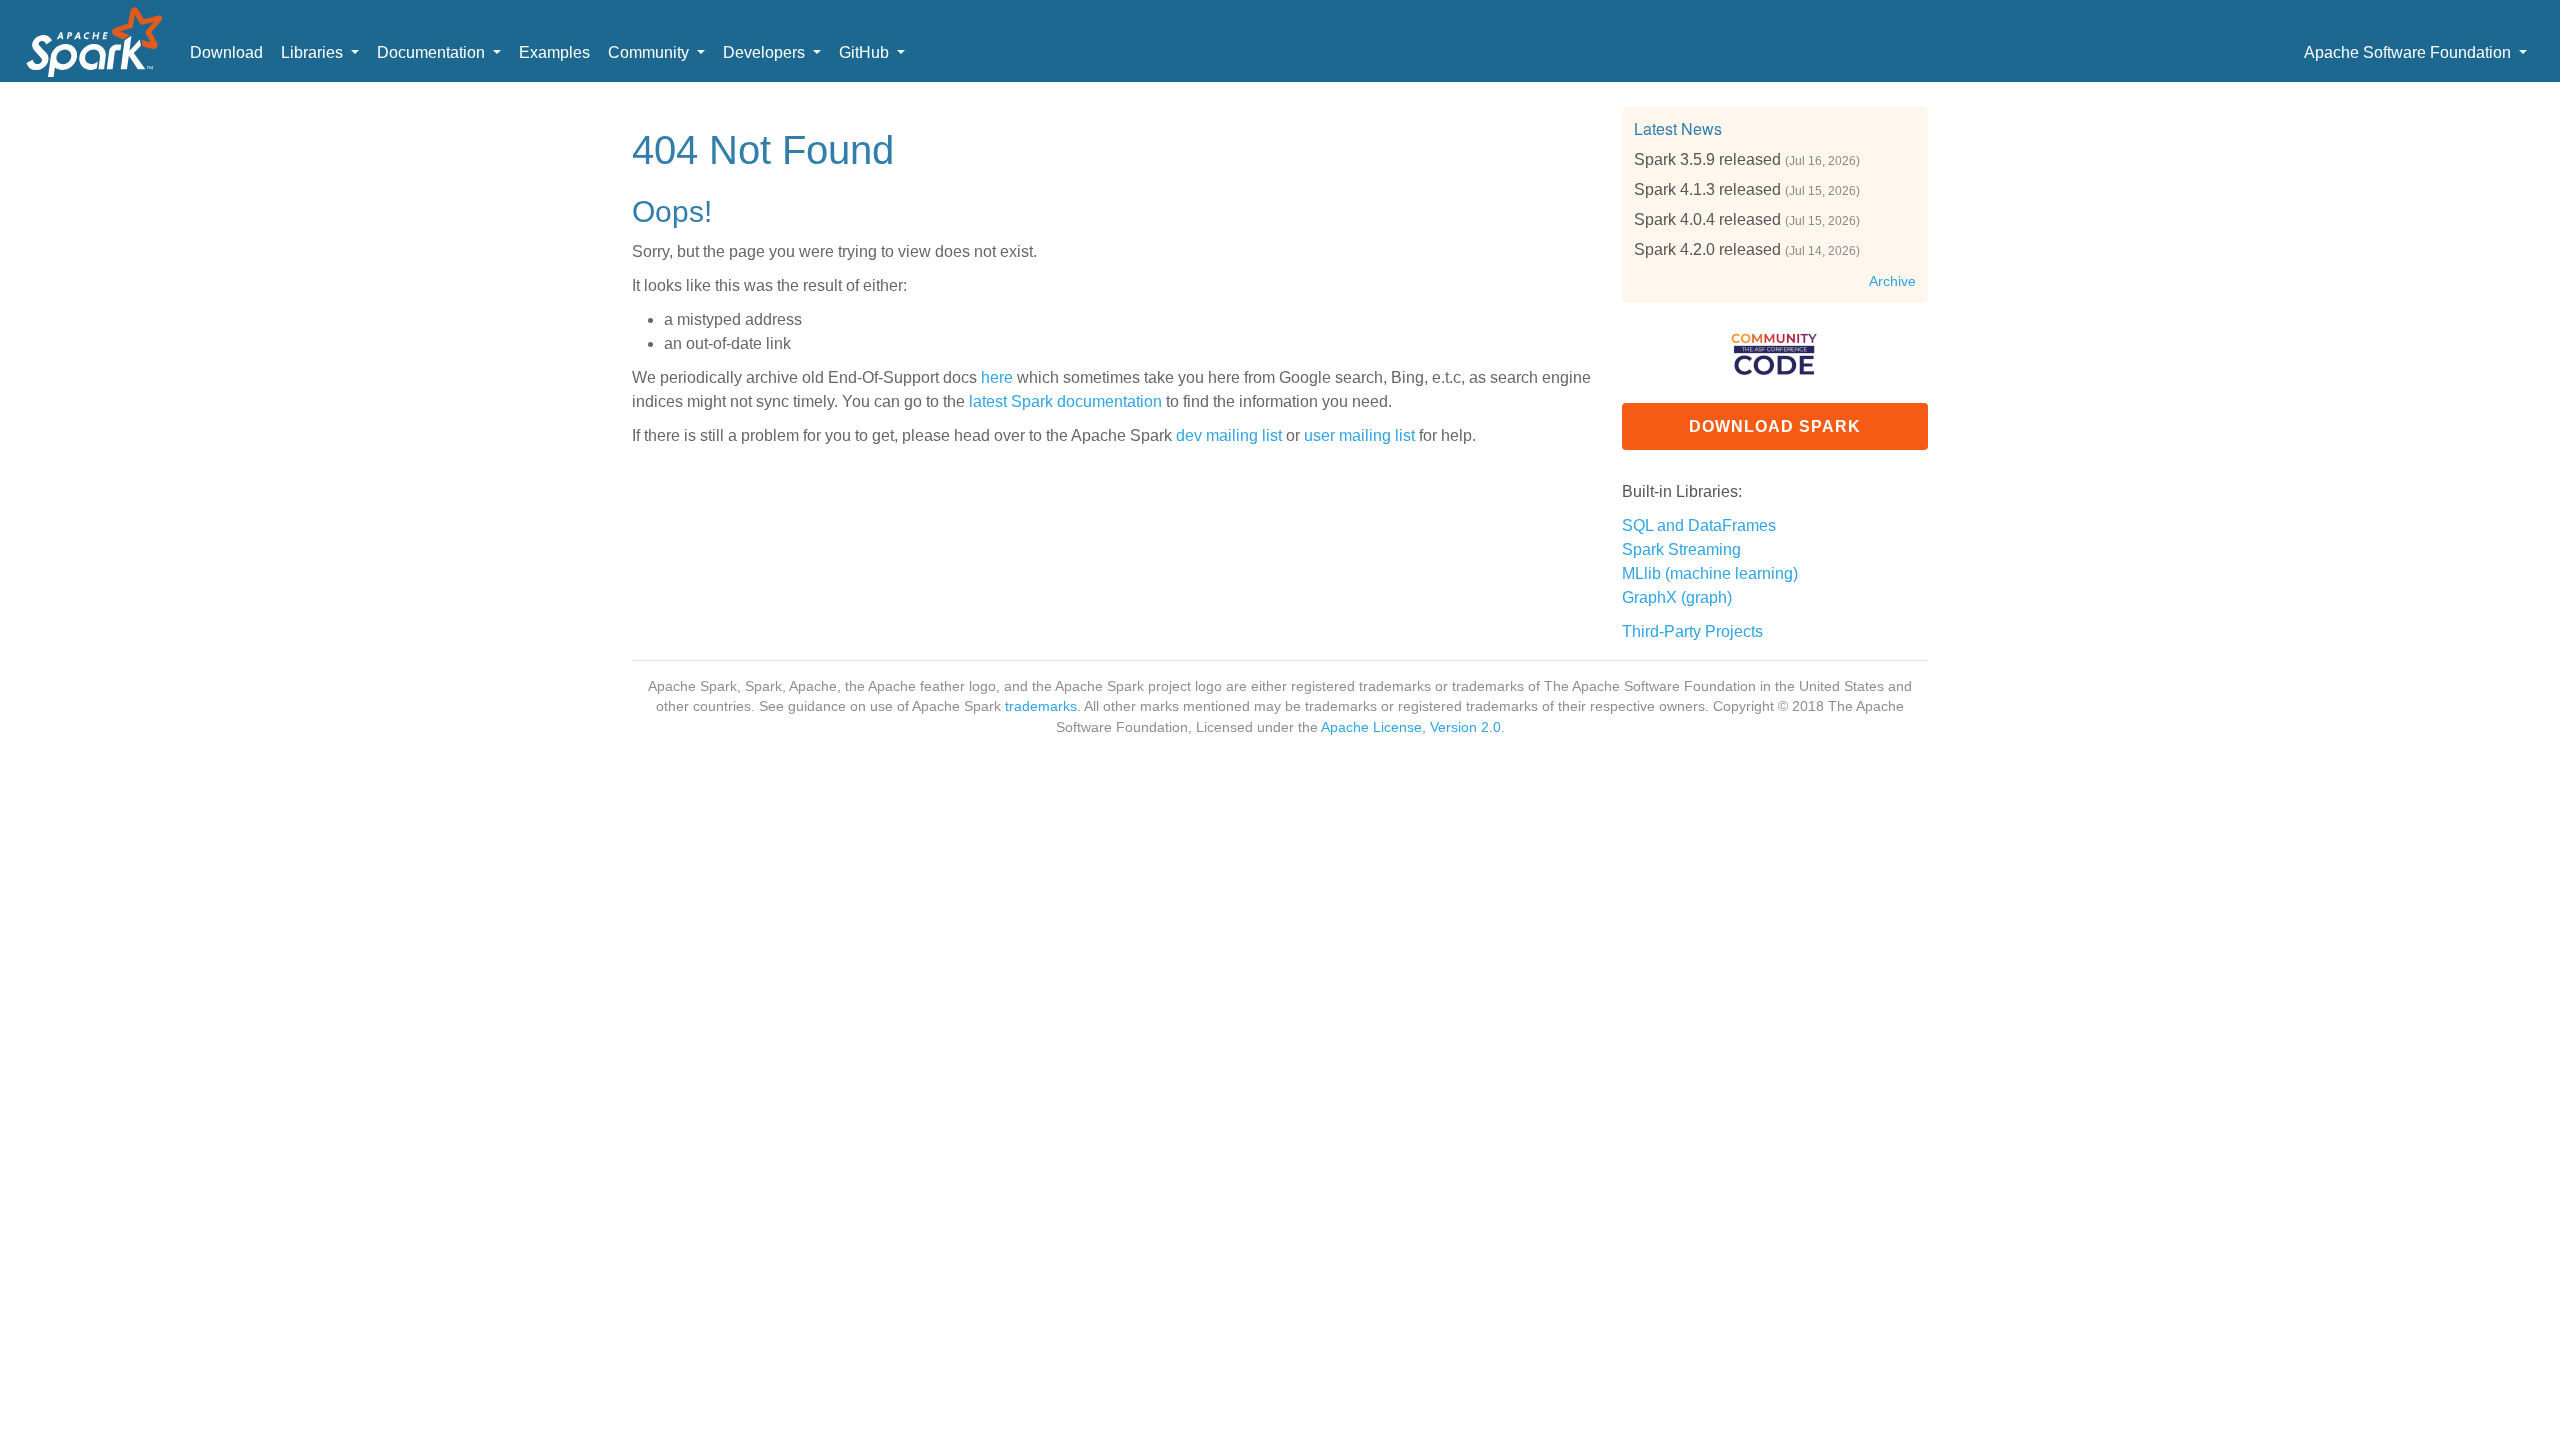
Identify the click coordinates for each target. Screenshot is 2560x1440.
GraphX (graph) (1677, 597)
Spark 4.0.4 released (1707, 219)
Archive (1892, 281)
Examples (554, 52)
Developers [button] (766, 52)
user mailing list (1359, 435)
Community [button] (650, 52)
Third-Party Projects (1692, 631)
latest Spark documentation (1065, 401)
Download (226, 52)
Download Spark (1775, 426)
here (997, 377)
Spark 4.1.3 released (1707, 189)
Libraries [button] (314, 52)
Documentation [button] (433, 52)
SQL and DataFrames (1699, 525)
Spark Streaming (1681, 549)
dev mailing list (1229, 435)
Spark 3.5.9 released (1707, 159)
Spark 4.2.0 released (1707, 249)
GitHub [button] (866, 52)
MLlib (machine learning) (1710, 573)
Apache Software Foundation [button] (2409, 52)
